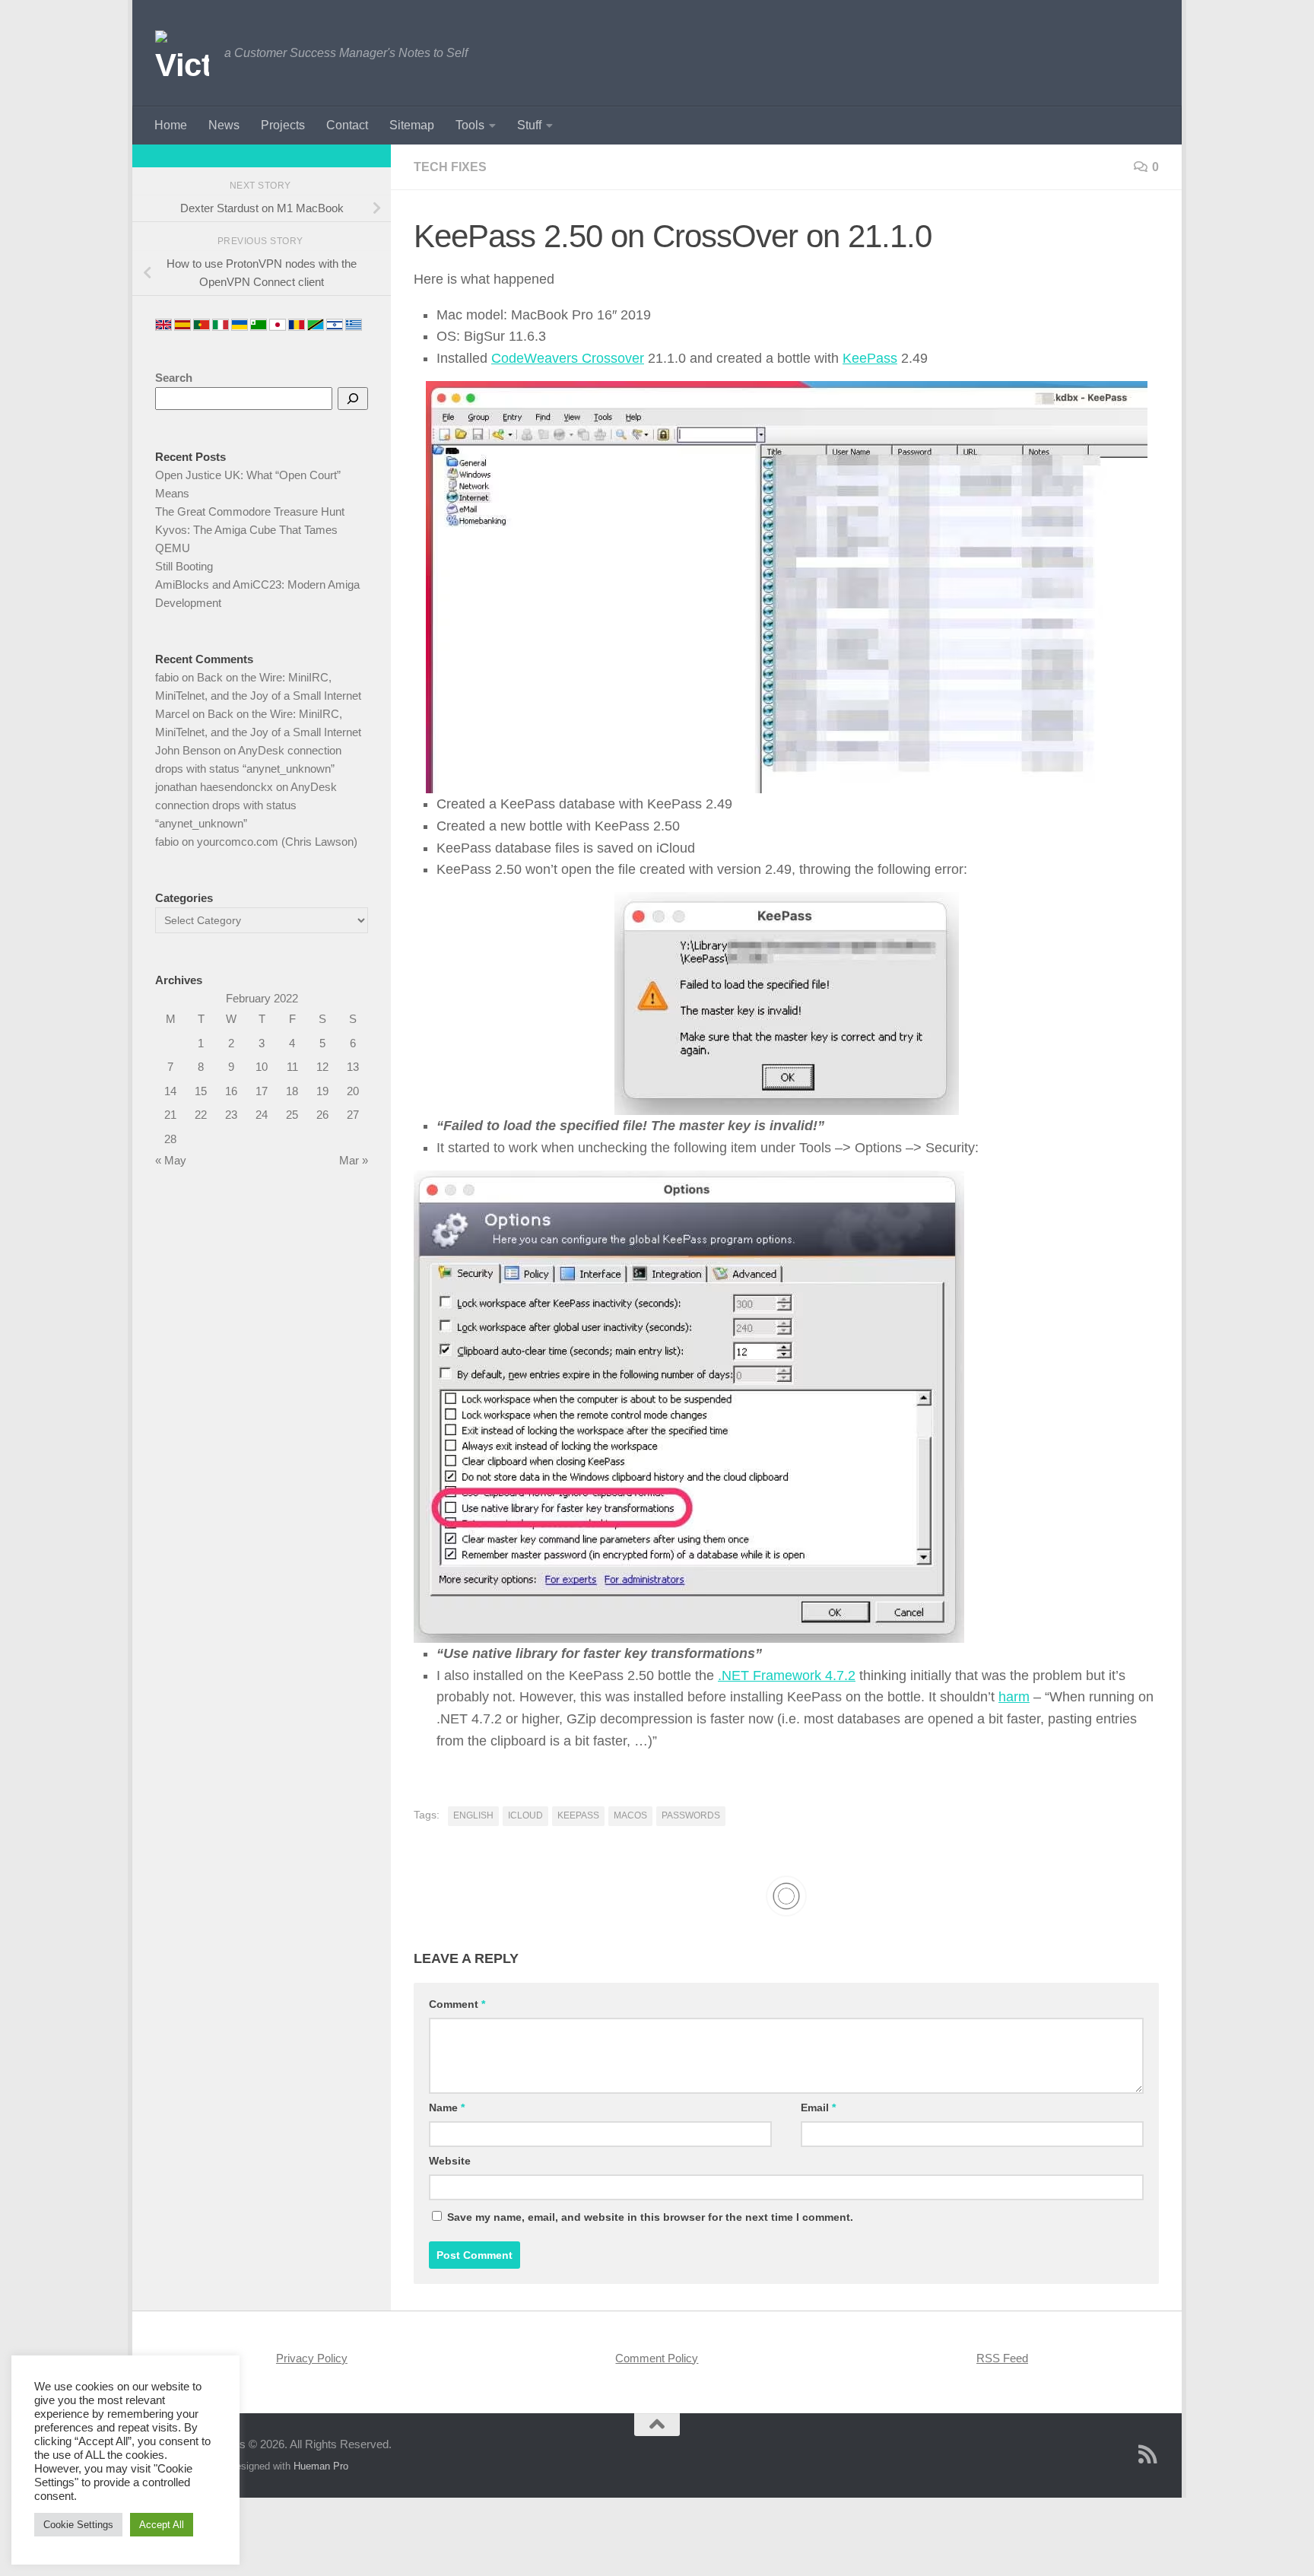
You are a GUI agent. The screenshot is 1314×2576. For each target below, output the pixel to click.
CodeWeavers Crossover (568, 358)
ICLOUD (525, 1815)
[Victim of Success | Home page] (182, 53)
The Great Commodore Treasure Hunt (250, 511)
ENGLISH (473, 1815)
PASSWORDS (691, 1815)
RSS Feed (1002, 2358)
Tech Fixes (450, 167)
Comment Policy (657, 2358)
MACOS (630, 1815)
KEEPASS (578, 1815)
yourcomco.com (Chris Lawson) (277, 842)
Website (450, 2161)
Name (447, 2107)
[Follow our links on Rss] (1148, 2454)
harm (1014, 1697)
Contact (347, 125)
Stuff (529, 125)
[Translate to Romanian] (297, 325)
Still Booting (184, 566)
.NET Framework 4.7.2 (787, 1676)
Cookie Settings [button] (78, 2525)
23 (231, 1115)
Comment (457, 2004)
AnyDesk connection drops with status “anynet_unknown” (246, 805)
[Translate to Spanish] (182, 325)
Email (818, 2107)
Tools (470, 125)
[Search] (353, 399)
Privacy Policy (312, 2358)
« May (171, 1160)
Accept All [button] (162, 2525)
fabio (167, 677)
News (224, 125)
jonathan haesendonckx (214, 787)
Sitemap (412, 125)
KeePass (870, 358)
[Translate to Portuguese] (202, 325)
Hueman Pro (321, 2466)
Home (171, 125)
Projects (283, 125)
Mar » (354, 1160)
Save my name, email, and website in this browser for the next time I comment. (650, 2217)
